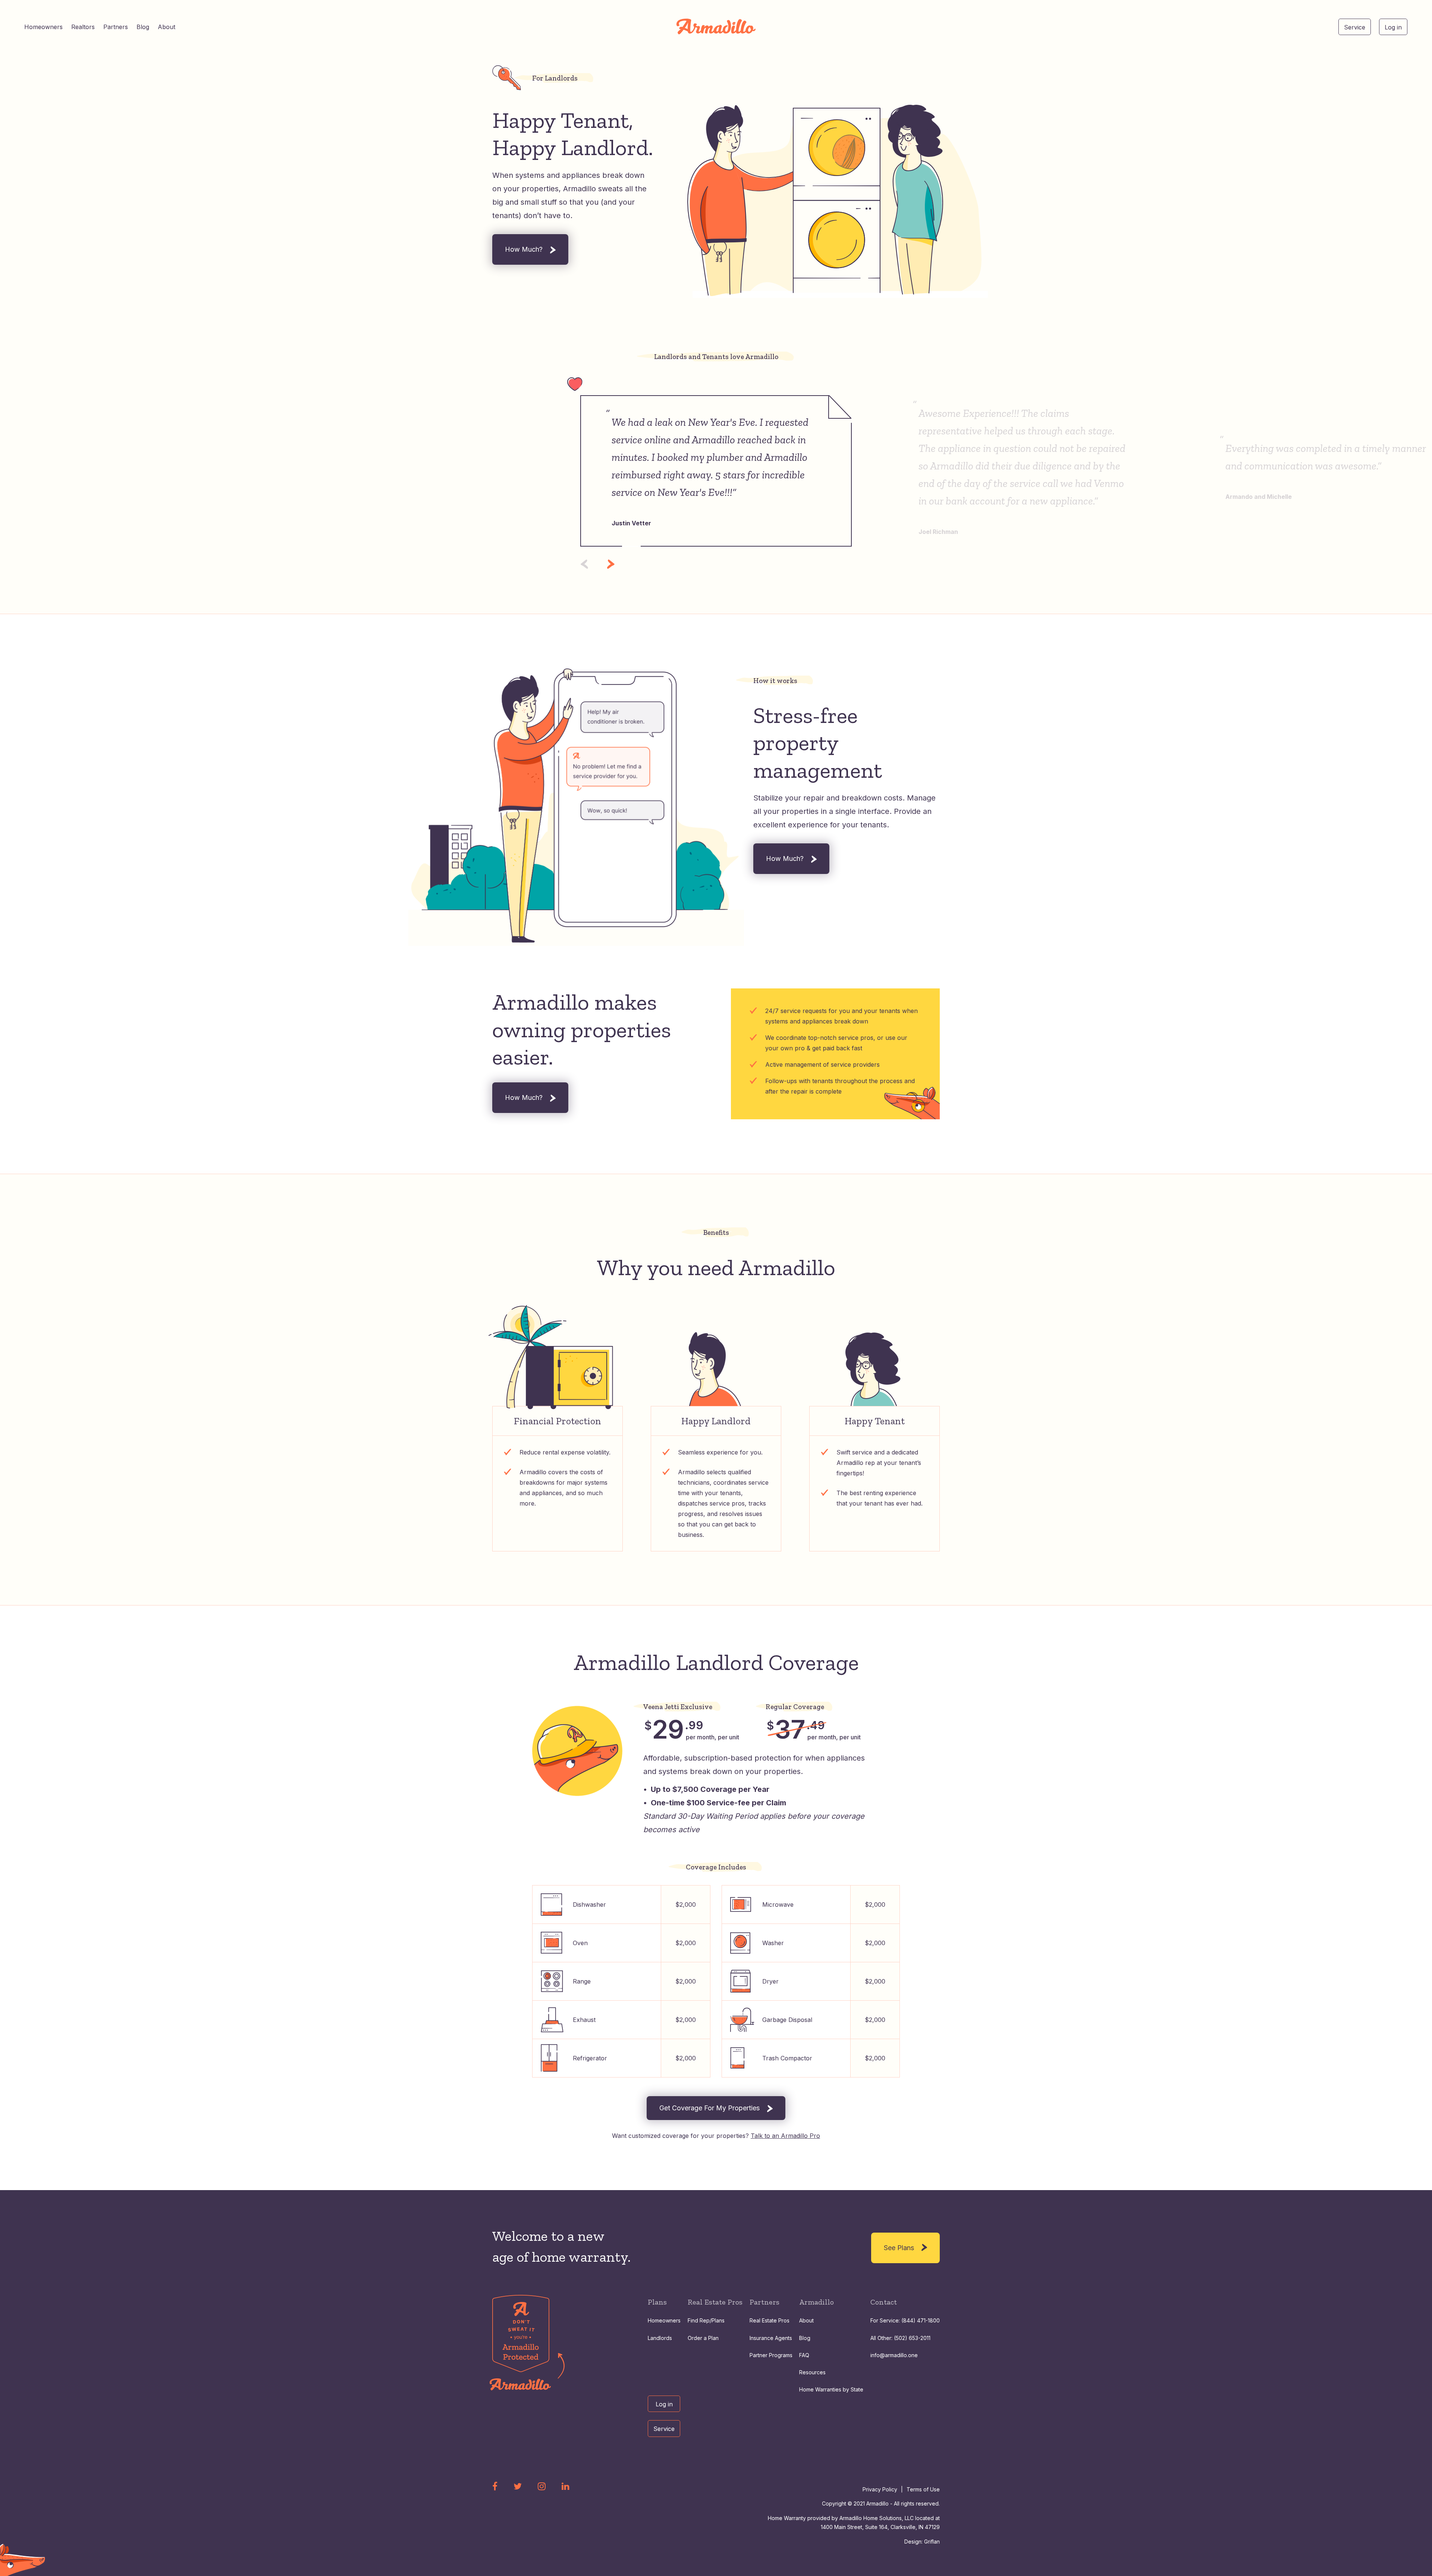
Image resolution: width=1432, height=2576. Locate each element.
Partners (116, 27)
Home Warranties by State (831, 2389)
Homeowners (43, 27)
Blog (143, 27)
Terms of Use (923, 2489)
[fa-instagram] (542, 2486)
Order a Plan (703, 2338)
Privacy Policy (880, 2489)
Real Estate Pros (770, 2320)
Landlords (660, 2338)
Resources (812, 2372)
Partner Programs (771, 2355)
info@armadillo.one (894, 2355)
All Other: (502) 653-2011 (900, 2338)
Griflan (932, 2542)
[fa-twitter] (518, 2486)
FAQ (804, 2355)
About (167, 27)
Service (1355, 27)
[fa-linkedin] (566, 2486)
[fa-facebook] (495, 2486)
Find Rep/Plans (706, 2320)
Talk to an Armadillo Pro (785, 2136)
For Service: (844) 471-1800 (905, 2320)
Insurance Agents (771, 2338)
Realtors (83, 27)
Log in (1393, 27)
